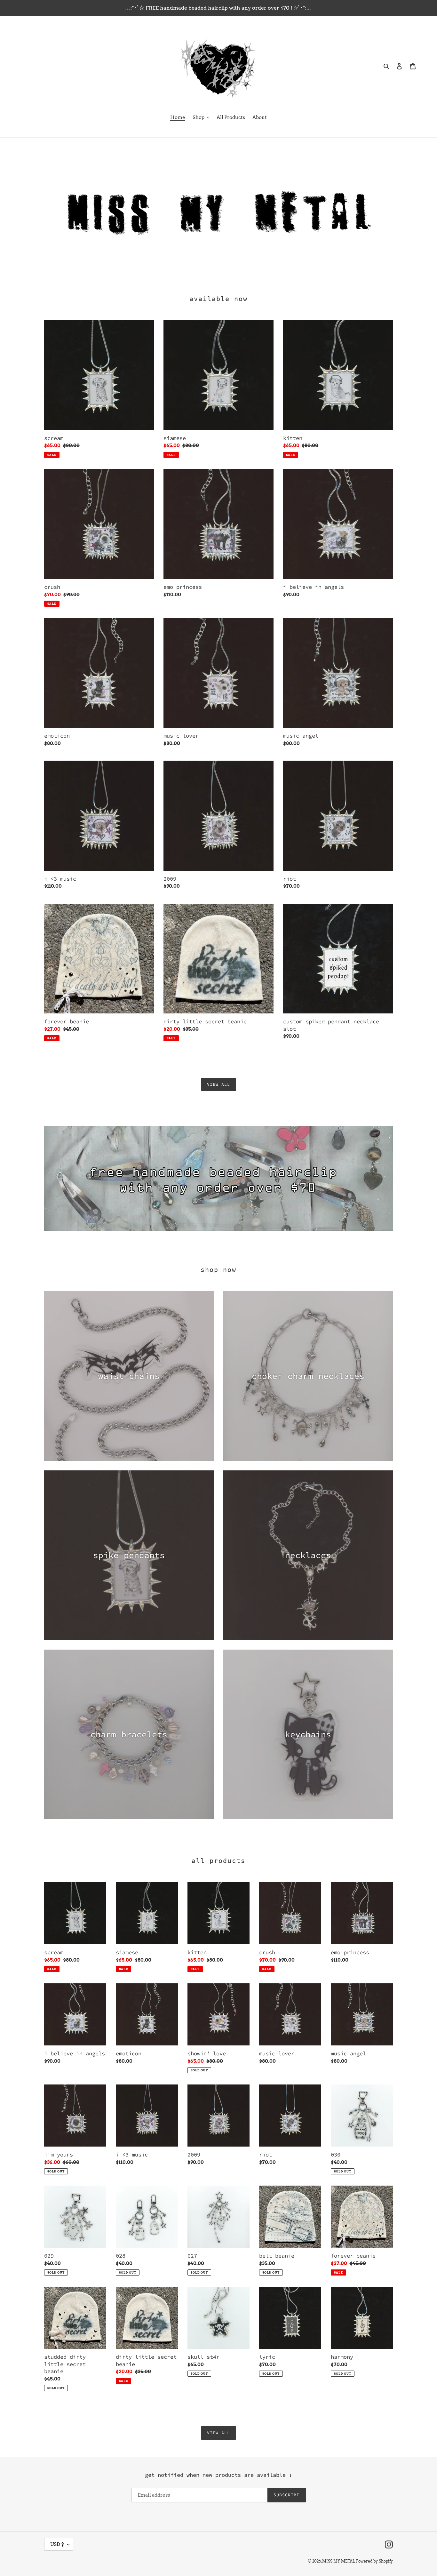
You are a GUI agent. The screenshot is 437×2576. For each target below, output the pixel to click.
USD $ (57, 2544)
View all (219, 1084)
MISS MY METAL (339, 2561)
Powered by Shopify (374, 2561)
